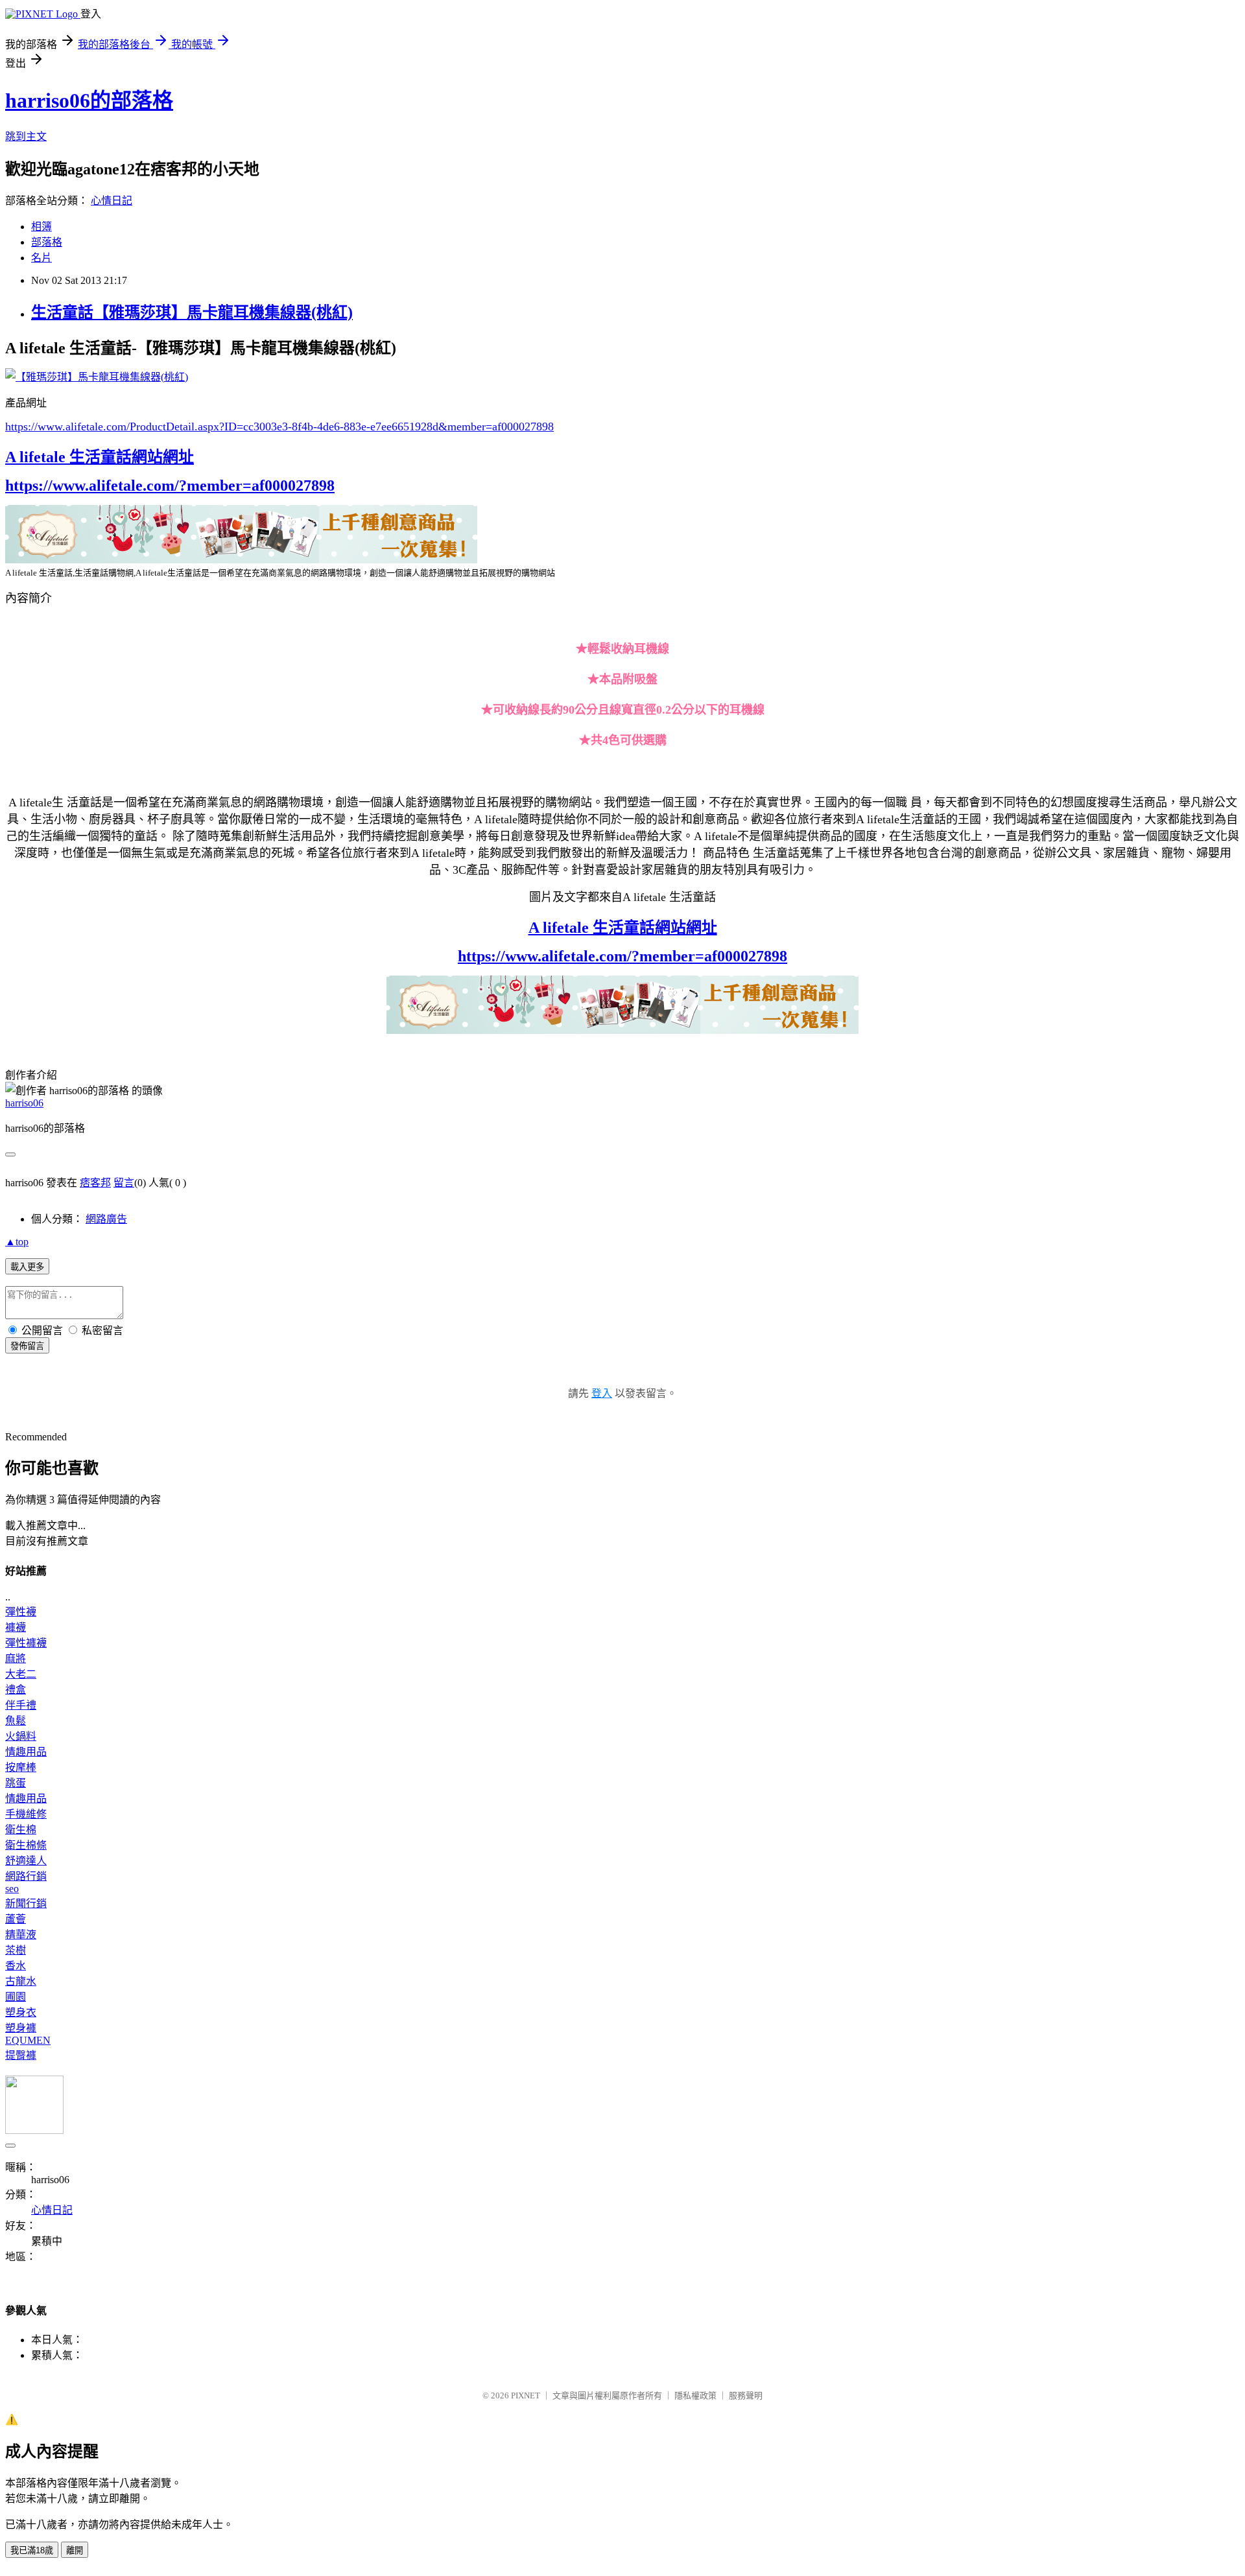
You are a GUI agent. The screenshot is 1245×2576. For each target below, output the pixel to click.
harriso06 (24, 1103)
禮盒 (16, 1690)
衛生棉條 (26, 1845)
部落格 (47, 242)
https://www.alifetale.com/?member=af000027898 (170, 486)
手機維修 (26, 1814)
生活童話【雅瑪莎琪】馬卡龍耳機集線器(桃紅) (192, 312)
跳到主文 (26, 136)
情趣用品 (26, 1752)
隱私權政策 (695, 2395)
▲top (17, 1242)
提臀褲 (21, 2055)
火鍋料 (21, 1736)
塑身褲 (21, 2028)
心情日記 (112, 201)
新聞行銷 (26, 1903)
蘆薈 (16, 1919)
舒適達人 (26, 1861)
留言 (124, 1183)
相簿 (41, 227)
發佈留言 (27, 1346)
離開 (75, 2550)
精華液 (21, 1935)
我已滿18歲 (32, 2550)
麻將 (16, 1658)
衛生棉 (21, 1830)
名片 (41, 258)
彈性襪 (21, 1612)
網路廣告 (106, 1219)
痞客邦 (95, 1183)
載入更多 (27, 1267)
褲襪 (16, 1627)
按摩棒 (21, 1767)
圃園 (16, 1997)
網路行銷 (26, 1876)
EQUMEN (28, 2040)
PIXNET (526, 2395)
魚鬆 (16, 1721)
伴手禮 (21, 1705)
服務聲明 (746, 2395)
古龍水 (21, 1981)
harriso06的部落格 (89, 100)
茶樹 (16, 1950)
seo (12, 1889)
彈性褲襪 (26, 1643)
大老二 (21, 1674)
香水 (16, 1966)
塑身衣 (21, 2012)
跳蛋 (16, 1783)
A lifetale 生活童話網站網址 (100, 457)
